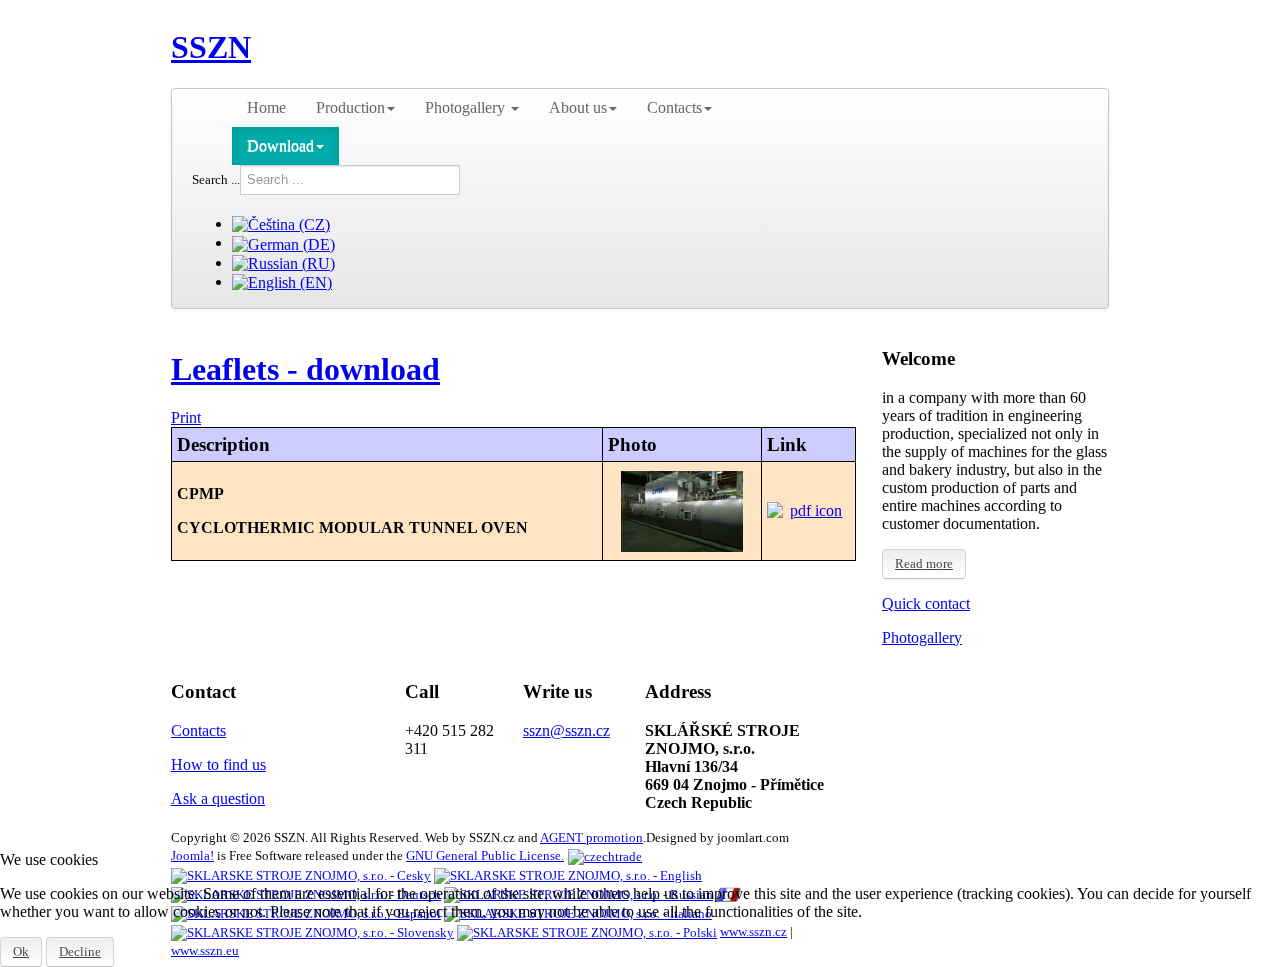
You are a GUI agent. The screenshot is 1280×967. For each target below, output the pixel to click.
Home (266, 107)
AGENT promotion (591, 837)
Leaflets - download (305, 369)
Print (186, 417)
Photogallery (467, 107)
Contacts (674, 107)
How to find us (218, 764)
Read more (924, 563)
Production (350, 107)
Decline (80, 951)
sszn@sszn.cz (566, 730)
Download (280, 145)
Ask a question (218, 798)
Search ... (216, 179)
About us (578, 107)
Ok (21, 951)
